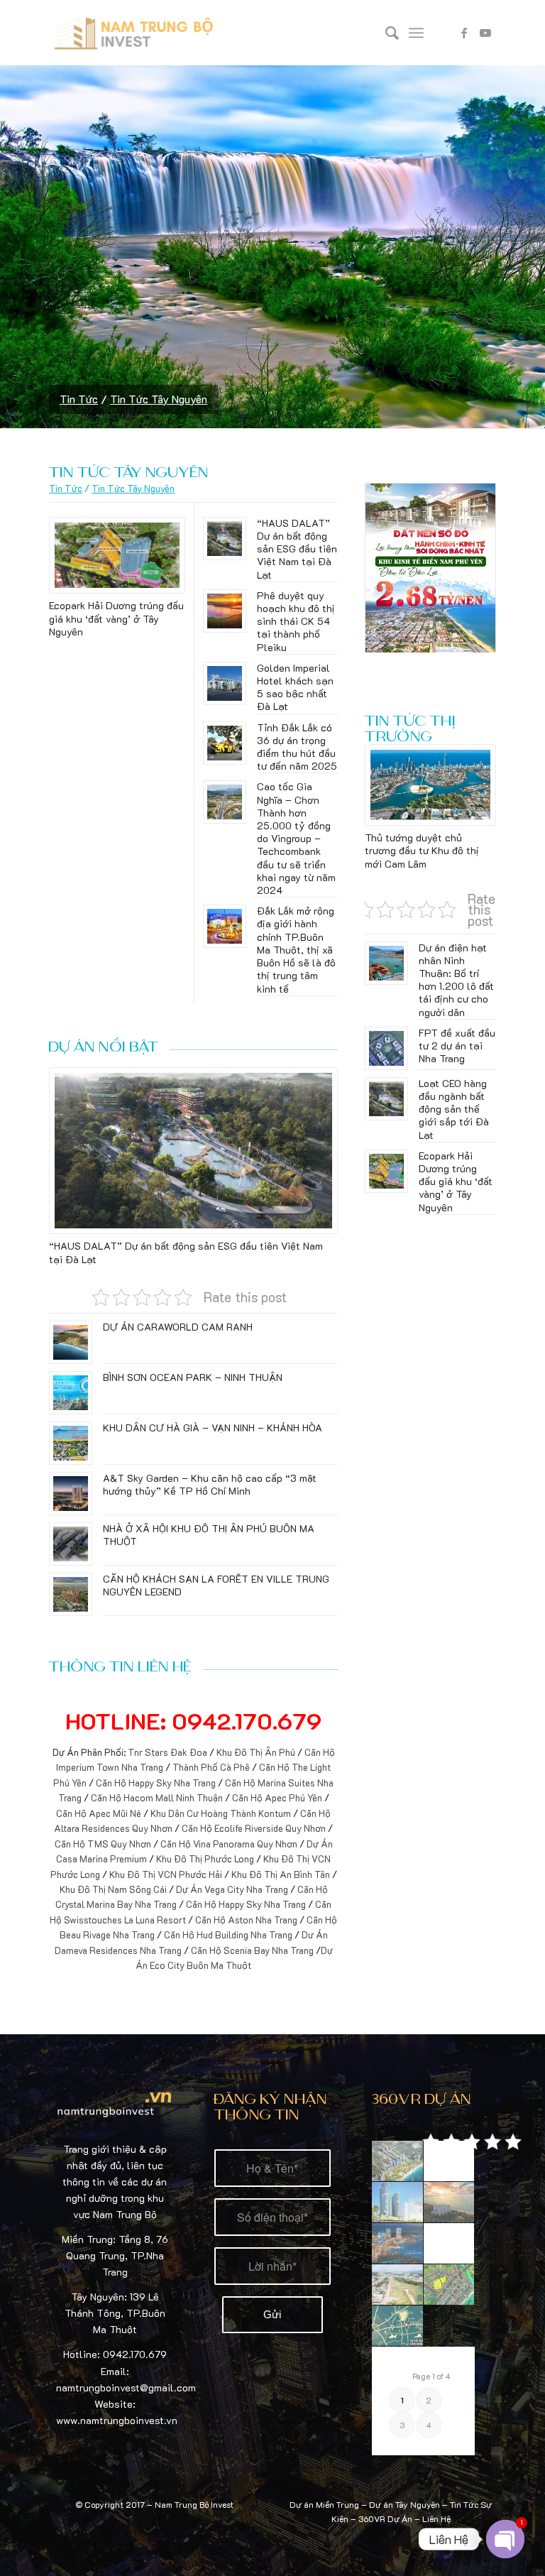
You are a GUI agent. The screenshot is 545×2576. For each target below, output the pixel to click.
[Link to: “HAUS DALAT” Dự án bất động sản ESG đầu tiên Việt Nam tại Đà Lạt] (225, 539)
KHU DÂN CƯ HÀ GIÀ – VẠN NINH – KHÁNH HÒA (213, 1428)
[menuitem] (385, 33)
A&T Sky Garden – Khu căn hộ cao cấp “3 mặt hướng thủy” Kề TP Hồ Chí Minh (210, 1484)
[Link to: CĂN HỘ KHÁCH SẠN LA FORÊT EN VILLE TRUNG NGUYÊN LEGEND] (71, 1594)
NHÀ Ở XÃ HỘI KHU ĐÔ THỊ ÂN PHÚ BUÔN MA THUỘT (209, 1535)
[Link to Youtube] (485, 33)
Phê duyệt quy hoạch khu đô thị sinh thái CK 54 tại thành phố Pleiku (296, 621)
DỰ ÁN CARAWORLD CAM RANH (178, 1327)
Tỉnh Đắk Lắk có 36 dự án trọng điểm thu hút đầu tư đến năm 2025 (297, 747)
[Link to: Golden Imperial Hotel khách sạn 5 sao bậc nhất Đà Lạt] (225, 683)
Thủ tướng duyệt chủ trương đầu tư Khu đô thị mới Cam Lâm (422, 850)
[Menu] (416, 33)
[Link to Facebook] (464, 33)
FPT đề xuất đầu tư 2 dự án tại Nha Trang (457, 1046)
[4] (449, 2244)
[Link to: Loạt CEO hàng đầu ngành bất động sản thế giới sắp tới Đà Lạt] (386, 1099)
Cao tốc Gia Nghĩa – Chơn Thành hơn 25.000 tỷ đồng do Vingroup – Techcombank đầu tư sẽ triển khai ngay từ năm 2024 (296, 838)
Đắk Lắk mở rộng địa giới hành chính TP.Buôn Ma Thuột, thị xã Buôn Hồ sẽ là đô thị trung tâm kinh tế (296, 949)
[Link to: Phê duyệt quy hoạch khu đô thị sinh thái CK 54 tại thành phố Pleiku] (225, 611)
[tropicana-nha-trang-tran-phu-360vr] (397, 2203)
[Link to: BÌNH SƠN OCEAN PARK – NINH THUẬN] (71, 1393)
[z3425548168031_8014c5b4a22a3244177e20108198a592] (449, 2285)
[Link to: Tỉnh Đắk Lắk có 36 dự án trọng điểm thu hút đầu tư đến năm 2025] (225, 743)
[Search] (385, 33)
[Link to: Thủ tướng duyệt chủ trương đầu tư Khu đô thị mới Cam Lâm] (430, 785)
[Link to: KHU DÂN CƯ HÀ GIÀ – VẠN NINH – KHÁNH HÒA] (71, 1443)
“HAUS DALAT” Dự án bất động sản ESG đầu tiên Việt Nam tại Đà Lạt (297, 549)
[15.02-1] (449, 2203)
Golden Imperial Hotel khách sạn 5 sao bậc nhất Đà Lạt (295, 687)
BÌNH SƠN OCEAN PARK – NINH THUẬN (193, 1377)
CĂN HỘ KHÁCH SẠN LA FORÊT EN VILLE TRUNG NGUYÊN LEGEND (216, 1585)
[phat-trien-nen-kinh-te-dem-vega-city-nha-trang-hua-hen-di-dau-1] (397, 2244)
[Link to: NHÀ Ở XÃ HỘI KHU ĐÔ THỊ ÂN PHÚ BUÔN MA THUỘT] (71, 1544)
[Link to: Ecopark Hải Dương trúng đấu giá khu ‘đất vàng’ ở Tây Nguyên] (117, 556)
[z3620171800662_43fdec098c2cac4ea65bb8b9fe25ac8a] (397, 2285)
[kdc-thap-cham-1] (449, 2161)
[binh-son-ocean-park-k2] (397, 2161)
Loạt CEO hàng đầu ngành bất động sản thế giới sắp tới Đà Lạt (454, 1109)
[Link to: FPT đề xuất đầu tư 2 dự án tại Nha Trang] (386, 1048)
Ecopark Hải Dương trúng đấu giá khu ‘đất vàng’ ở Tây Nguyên (116, 618)
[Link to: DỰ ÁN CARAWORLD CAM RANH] (71, 1342)
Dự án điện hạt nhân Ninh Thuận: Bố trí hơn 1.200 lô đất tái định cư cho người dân (456, 980)
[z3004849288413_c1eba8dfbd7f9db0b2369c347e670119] (397, 2326)
